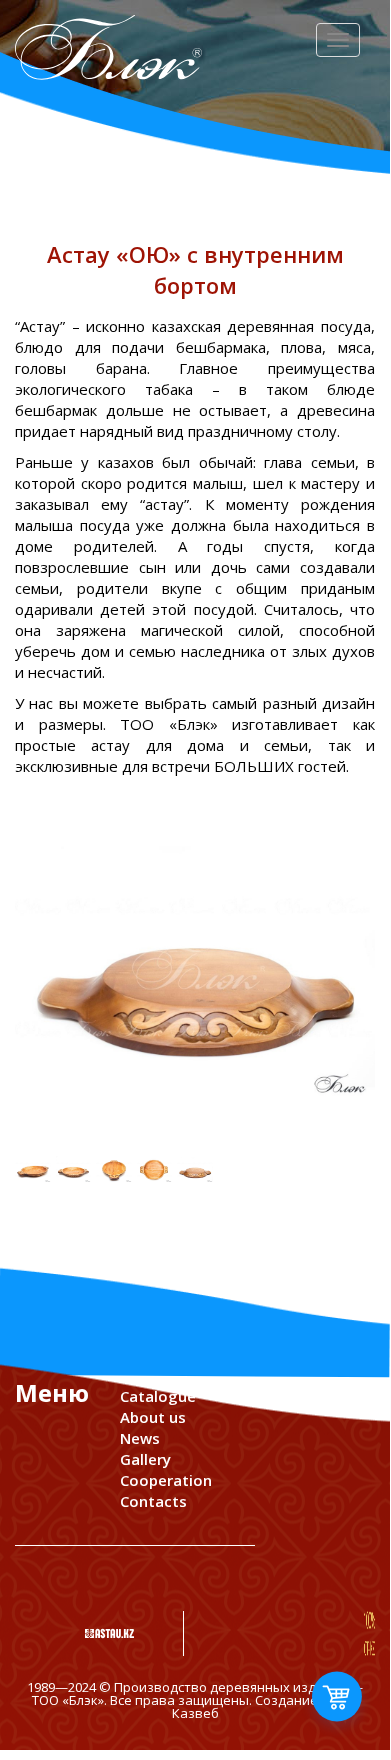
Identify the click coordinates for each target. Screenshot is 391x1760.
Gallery (145, 1459)
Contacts (153, 1501)
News (140, 1438)
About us (153, 1417)
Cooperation (166, 1480)
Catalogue (158, 1396)
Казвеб (195, 1713)
